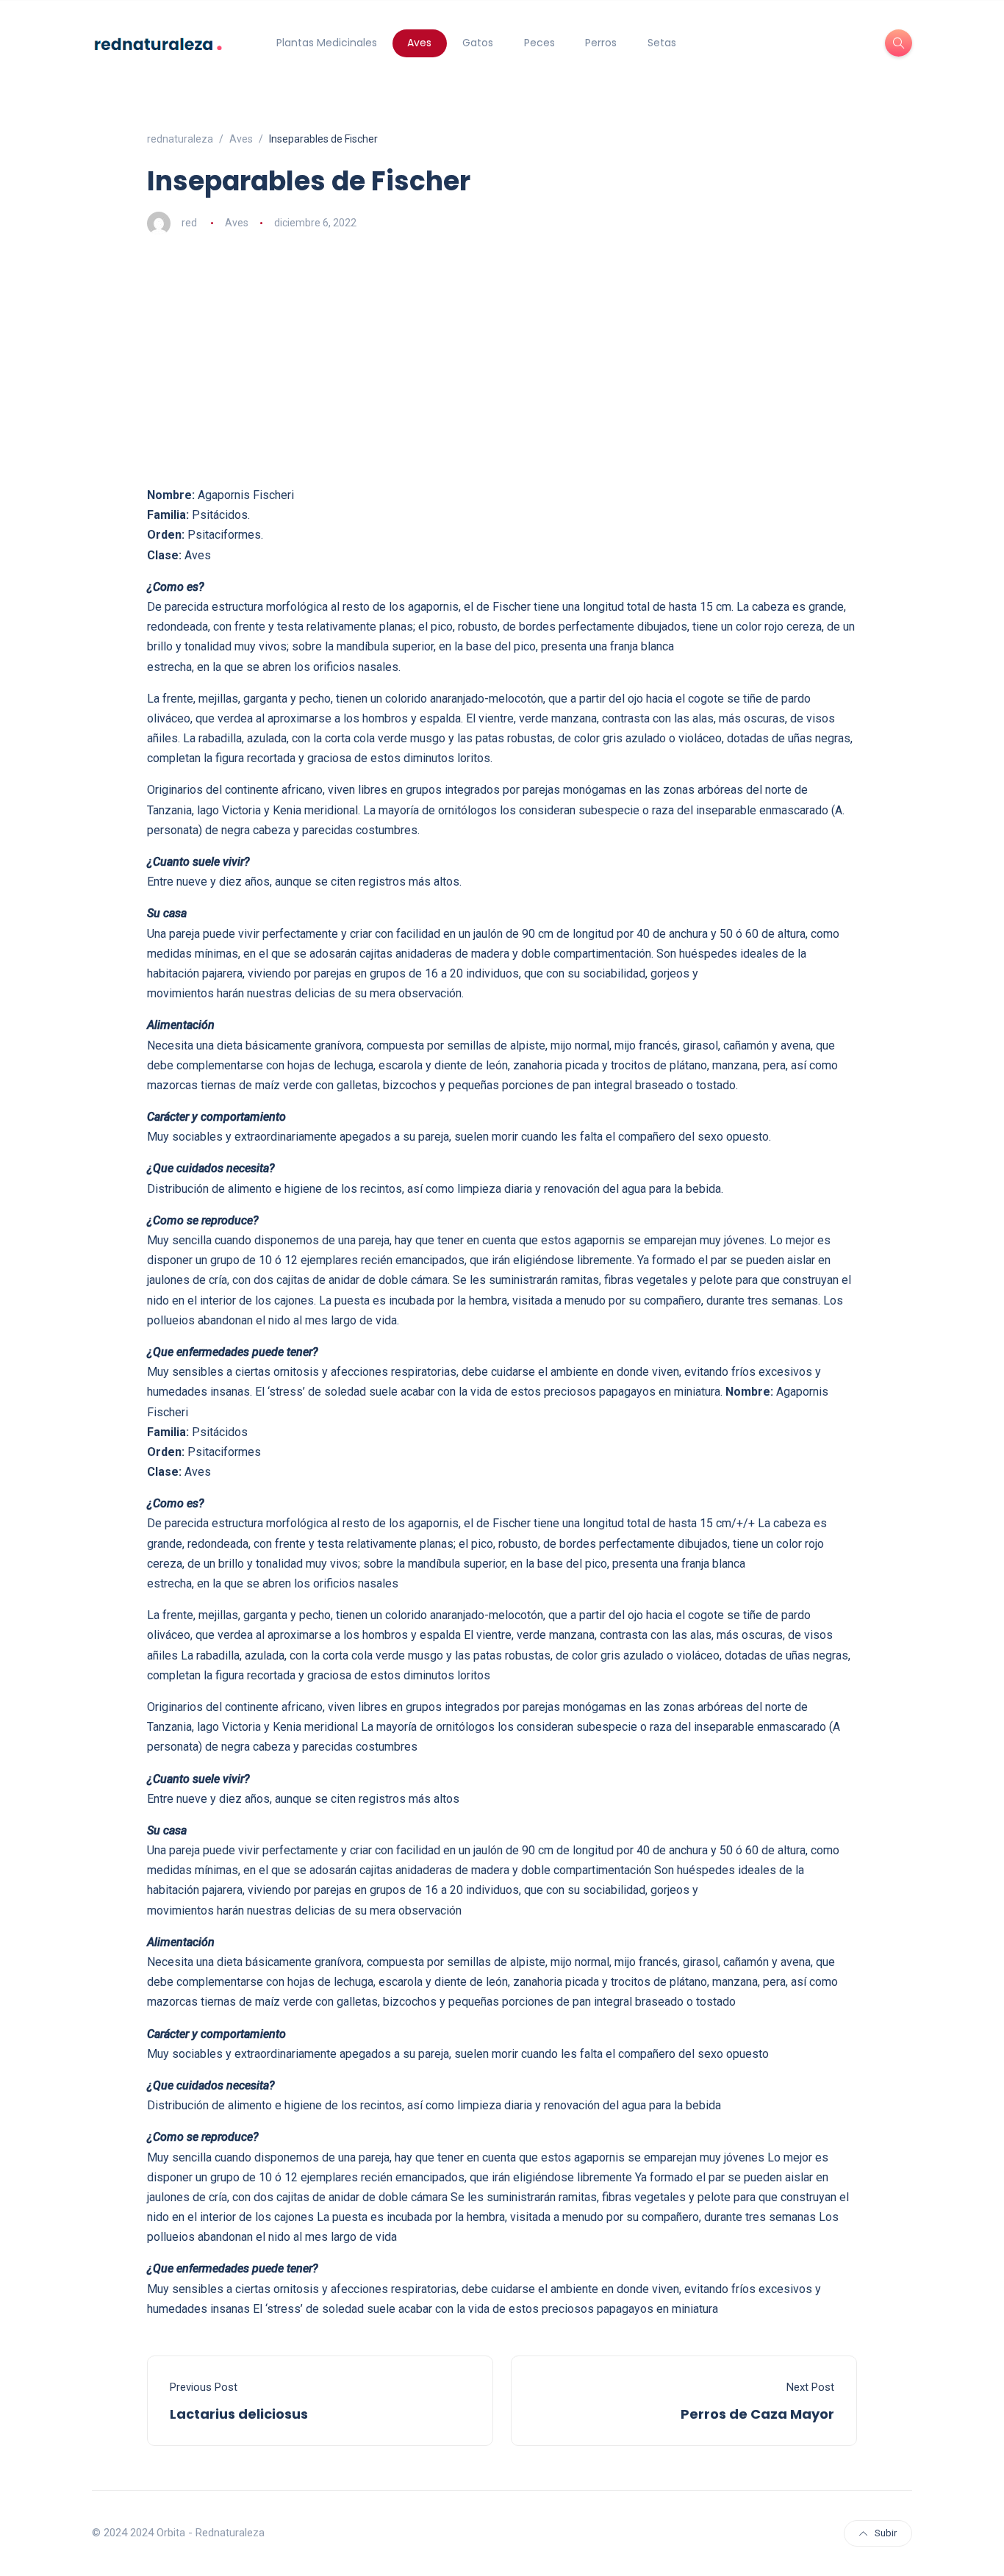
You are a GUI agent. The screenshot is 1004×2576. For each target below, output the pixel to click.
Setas (662, 43)
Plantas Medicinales (327, 43)
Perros (601, 43)
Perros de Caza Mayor (757, 2414)
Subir (886, 2533)
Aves (419, 43)
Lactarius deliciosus (239, 2414)
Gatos (478, 43)
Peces (539, 43)
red (189, 223)
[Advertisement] (502, 360)
